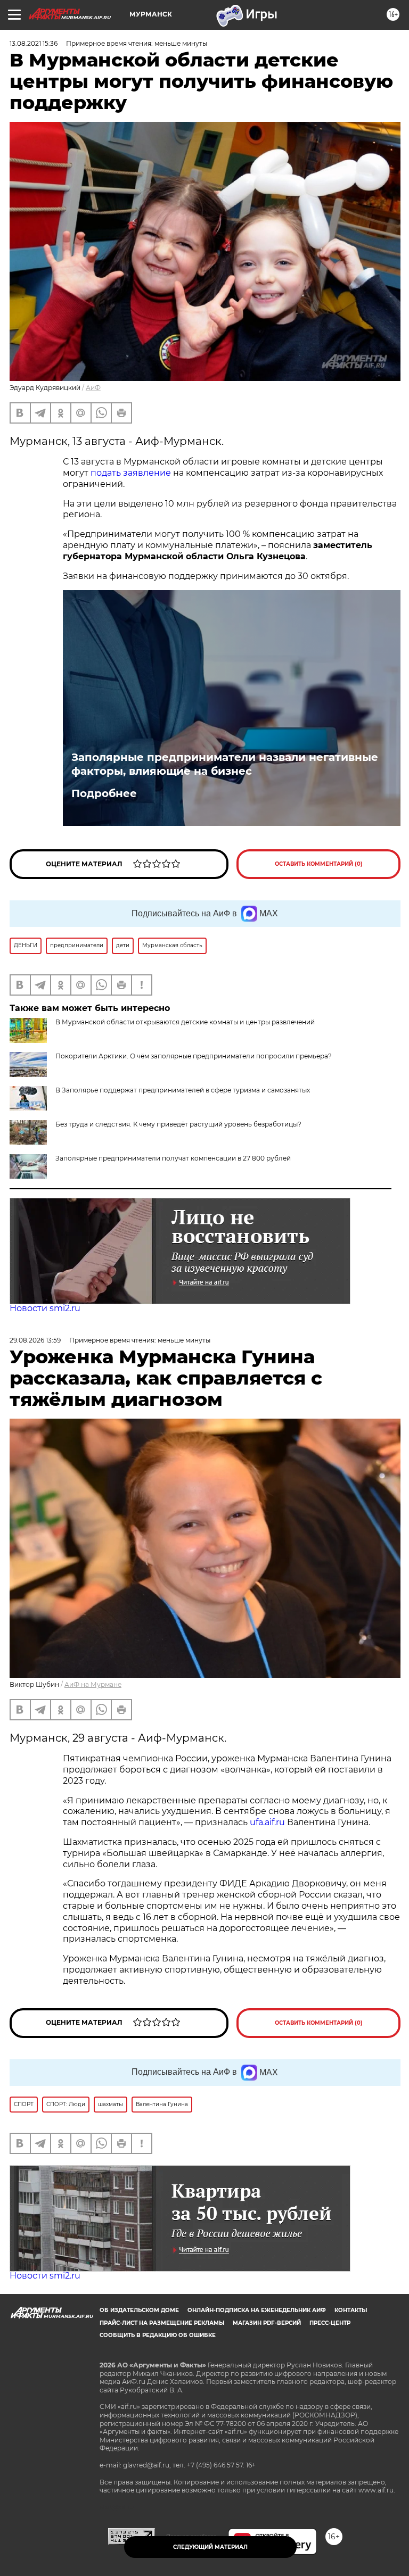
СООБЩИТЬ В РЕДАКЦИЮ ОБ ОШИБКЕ (158, 2335)
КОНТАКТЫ (351, 2310)
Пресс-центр (330, 2323)
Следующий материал (210, 2547)
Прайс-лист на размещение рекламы (162, 2323)
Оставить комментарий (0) (319, 864)
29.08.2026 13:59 (35, 1340)
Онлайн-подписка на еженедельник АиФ (257, 2310)
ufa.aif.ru (267, 1822)
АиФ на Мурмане (93, 1684)
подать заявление (131, 473)
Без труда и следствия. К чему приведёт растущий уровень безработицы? (178, 1124)
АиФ (93, 388)
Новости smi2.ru (45, 1308)
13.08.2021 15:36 (34, 43)
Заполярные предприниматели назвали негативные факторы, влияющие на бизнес (225, 764)
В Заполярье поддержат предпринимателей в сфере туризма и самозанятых (183, 1090)
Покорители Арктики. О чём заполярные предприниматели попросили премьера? (194, 1056)
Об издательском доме (139, 2310)
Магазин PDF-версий (267, 2323)
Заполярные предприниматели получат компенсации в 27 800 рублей (173, 1158)
